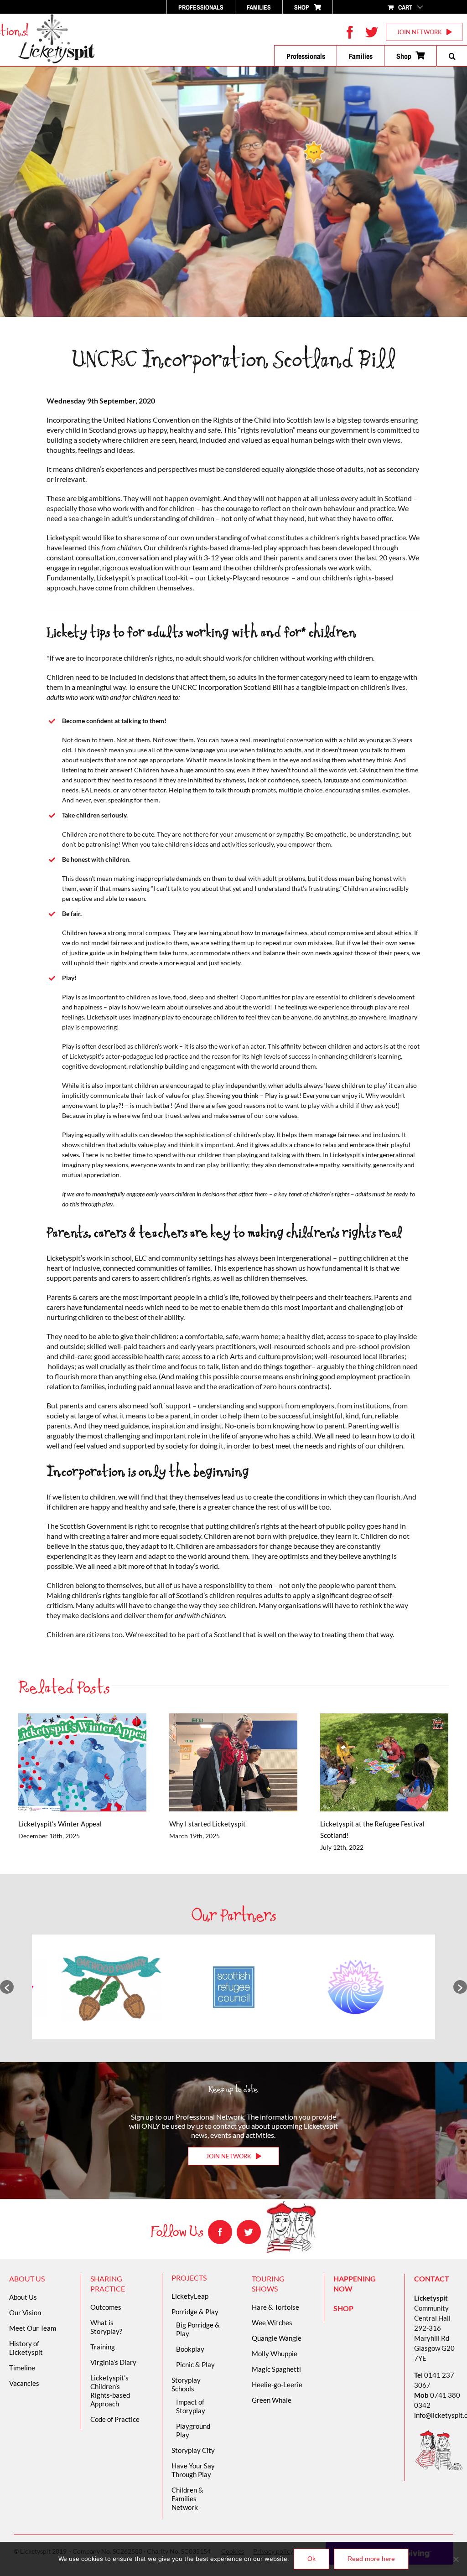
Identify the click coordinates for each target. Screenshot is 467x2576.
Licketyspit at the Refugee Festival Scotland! (371, 1762)
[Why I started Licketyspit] (233, 1762)
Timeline (22, 2368)
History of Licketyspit (26, 2348)
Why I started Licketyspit (221, 1762)
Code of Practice (115, 2419)
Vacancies (24, 2383)
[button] (452, 56)
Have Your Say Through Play (193, 2470)
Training (103, 2347)
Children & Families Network (187, 2498)
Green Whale (272, 2400)
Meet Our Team (33, 2328)
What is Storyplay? (106, 2327)
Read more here (371, 2559)
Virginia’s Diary (113, 2362)
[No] (456, 2559)
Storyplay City (193, 2450)
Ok (311, 2559)
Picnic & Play (195, 2364)
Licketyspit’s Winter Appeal (70, 1762)
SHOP (343, 2308)
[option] (123, 1987)
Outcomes (106, 2307)
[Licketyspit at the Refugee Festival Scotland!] (384, 1762)
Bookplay (190, 2349)
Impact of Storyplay (191, 2406)
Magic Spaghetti (276, 2369)
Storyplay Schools (186, 2384)
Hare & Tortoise (275, 2307)
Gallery (95, 1762)
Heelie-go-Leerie (277, 2385)
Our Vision (25, 2312)
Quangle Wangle (277, 2338)
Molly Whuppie (275, 2354)
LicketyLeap (190, 2296)
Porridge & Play (195, 2312)
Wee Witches (272, 2323)
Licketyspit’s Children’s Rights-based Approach (110, 2391)
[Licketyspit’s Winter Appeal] (82, 1762)
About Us (23, 2297)
